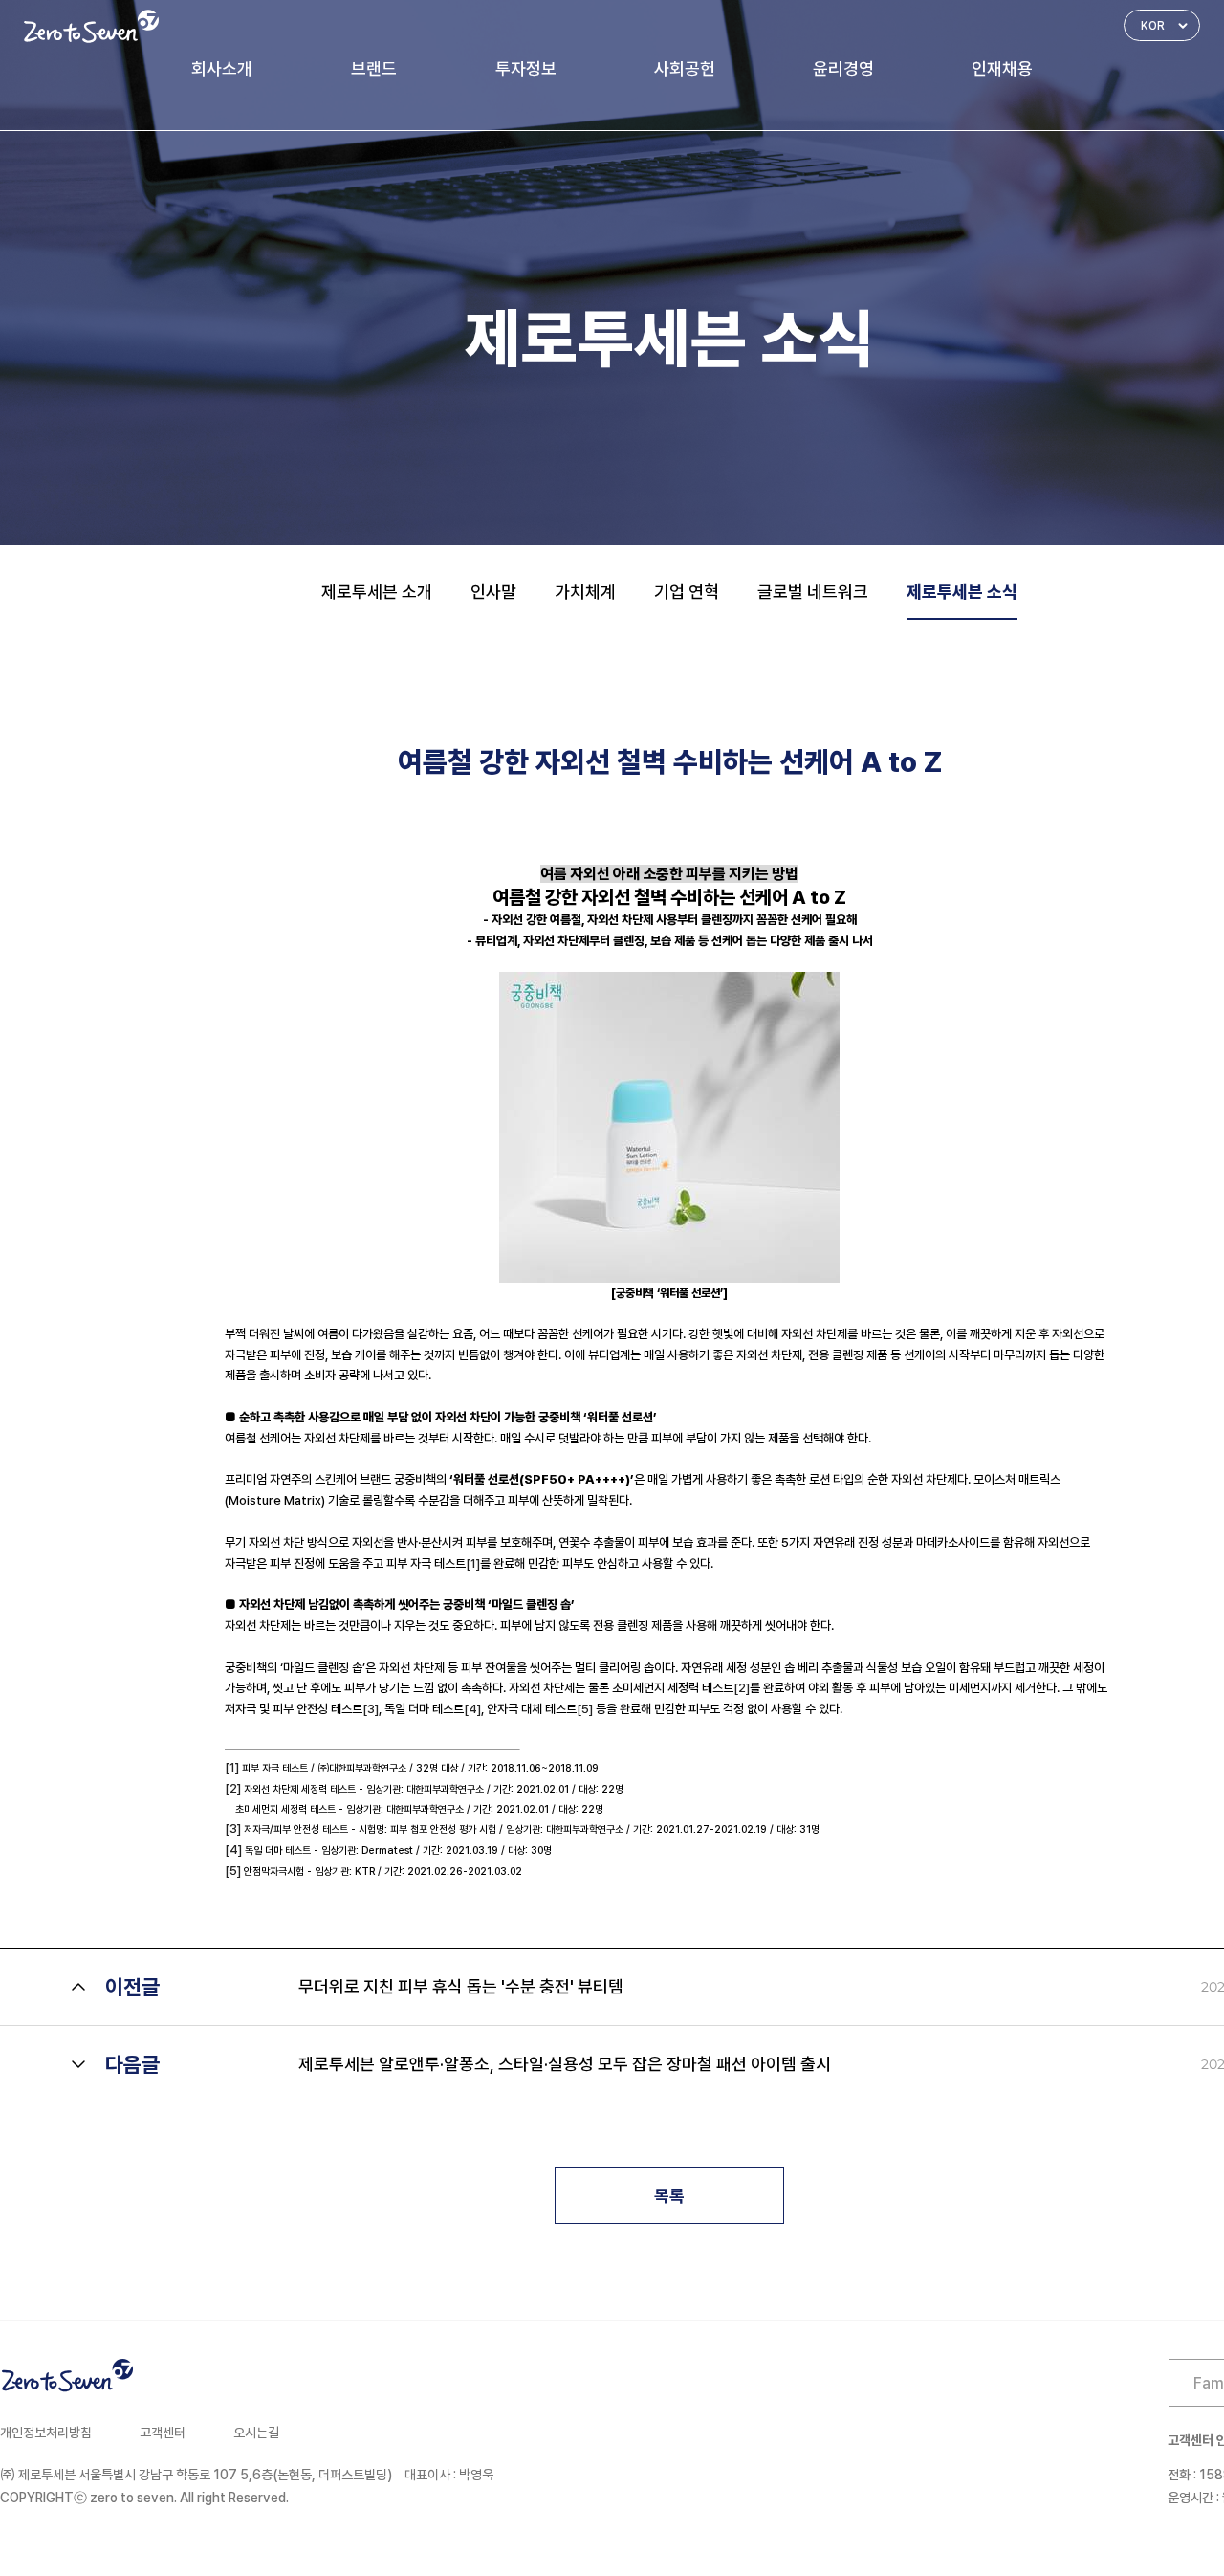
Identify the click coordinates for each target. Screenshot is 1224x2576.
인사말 (493, 592)
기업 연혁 (687, 592)
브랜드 (374, 68)
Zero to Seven (91, 26)
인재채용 (1002, 68)
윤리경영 (843, 68)
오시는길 (256, 2433)
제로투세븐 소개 (377, 592)
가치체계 (585, 592)
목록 (669, 2196)
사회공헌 (685, 68)
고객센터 (163, 2433)
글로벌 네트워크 (813, 592)
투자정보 (526, 68)
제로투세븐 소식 (962, 592)
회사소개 (222, 68)
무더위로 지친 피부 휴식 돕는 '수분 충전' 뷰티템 (461, 1986)
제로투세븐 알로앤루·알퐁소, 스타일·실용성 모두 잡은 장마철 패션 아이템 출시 (565, 2064)
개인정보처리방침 (46, 2433)
